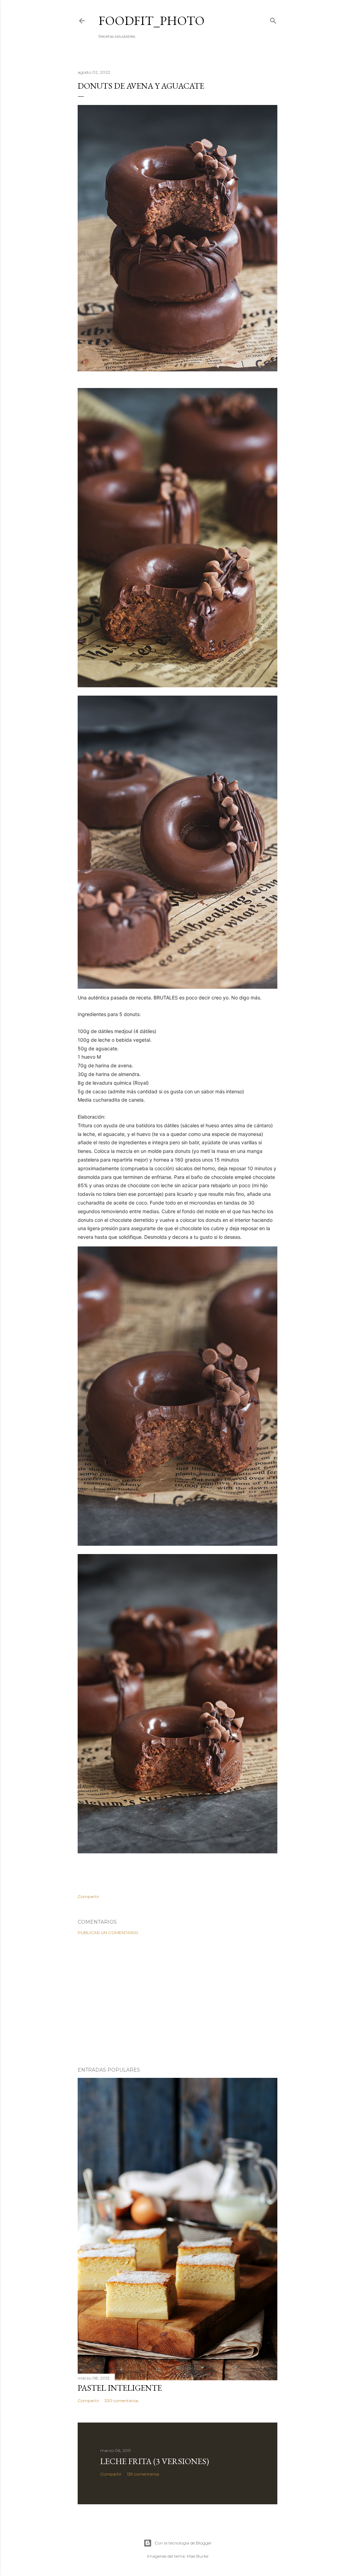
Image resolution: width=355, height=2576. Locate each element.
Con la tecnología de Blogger (183, 2543)
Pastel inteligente (120, 2388)
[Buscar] (273, 19)
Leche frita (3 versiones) (155, 2461)
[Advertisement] (177, 2001)
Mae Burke (198, 2556)
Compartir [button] (88, 1896)
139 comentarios (143, 2474)
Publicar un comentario (108, 1933)
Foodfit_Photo (151, 21)
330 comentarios (121, 2401)
